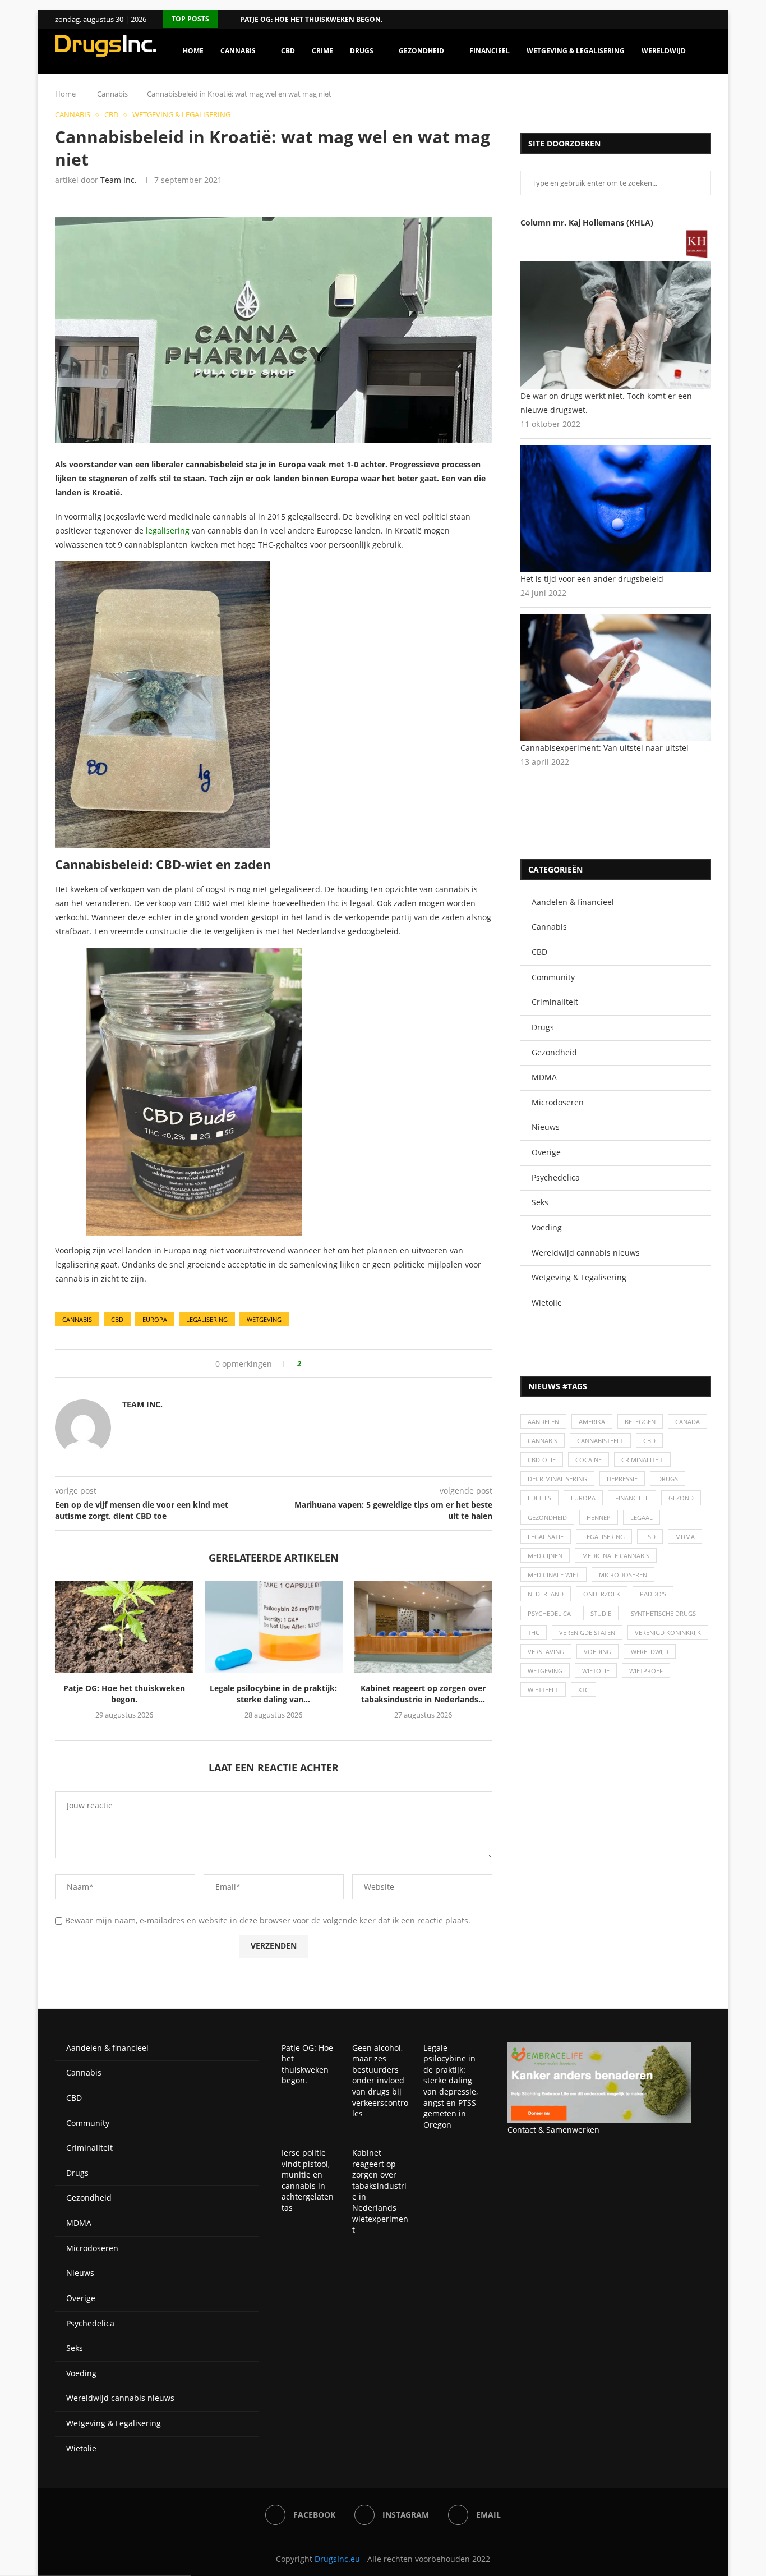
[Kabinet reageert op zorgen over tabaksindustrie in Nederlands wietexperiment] (423, 1627)
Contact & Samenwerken (553, 2130)
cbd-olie (542, 1460)
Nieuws (546, 1127)
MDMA (544, 1077)
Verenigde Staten (587, 1633)
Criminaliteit (555, 1002)
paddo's (653, 1594)
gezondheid (547, 1517)
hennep (599, 1517)
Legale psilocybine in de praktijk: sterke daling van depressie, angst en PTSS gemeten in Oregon (451, 2086)
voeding (597, 1652)
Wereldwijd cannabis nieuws (586, 1253)
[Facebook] (694, 19)
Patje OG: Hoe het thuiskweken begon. (311, 19)
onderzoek (602, 1594)
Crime (322, 51)
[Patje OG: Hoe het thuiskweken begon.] (124, 1627)
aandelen (543, 1422)
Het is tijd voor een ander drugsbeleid (592, 579)
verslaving (546, 1652)
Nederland (546, 1594)
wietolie (596, 1671)
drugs (668, 1479)
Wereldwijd (664, 51)
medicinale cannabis (616, 1556)
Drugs (362, 51)
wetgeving (264, 1319)
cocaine (589, 1460)
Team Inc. (119, 180)
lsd (650, 1537)
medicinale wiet (553, 1575)
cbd (117, 1319)
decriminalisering (557, 1479)
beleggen (640, 1422)
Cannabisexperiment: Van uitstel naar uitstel (605, 748)
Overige (546, 1152)
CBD (288, 51)
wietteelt (543, 1690)
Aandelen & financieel (573, 902)
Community (553, 977)
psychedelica (549, 1613)
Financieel (490, 51)
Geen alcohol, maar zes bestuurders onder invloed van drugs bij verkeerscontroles (380, 2081)
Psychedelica (556, 1177)
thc (534, 1633)
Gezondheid (421, 51)
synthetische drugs (663, 1613)
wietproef (646, 1671)
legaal (642, 1517)
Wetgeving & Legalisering (576, 51)
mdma (685, 1537)
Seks (540, 1202)
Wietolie (547, 1303)
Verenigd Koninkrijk (668, 1633)
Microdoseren (558, 1102)
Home (193, 51)
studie (601, 1613)
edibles (539, 1498)
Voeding (547, 1227)
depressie (622, 1479)
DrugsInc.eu (337, 2559)
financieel (632, 1498)
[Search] (705, 99)
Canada (687, 1422)
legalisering (168, 531)
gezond (681, 1498)
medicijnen (545, 1556)
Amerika (592, 1422)
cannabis (77, 1319)
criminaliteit (642, 1460)
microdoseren (623, 1575)
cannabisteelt (600, 1441)
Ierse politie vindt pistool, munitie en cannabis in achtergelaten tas (308, 2180)
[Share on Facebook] (314, 1364)
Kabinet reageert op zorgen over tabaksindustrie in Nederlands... (423, 1694)
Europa (155, 1319)
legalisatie (546, 1537)
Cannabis (238, 51)
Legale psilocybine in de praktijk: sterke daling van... (273, 1694)
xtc (583, 1690)
